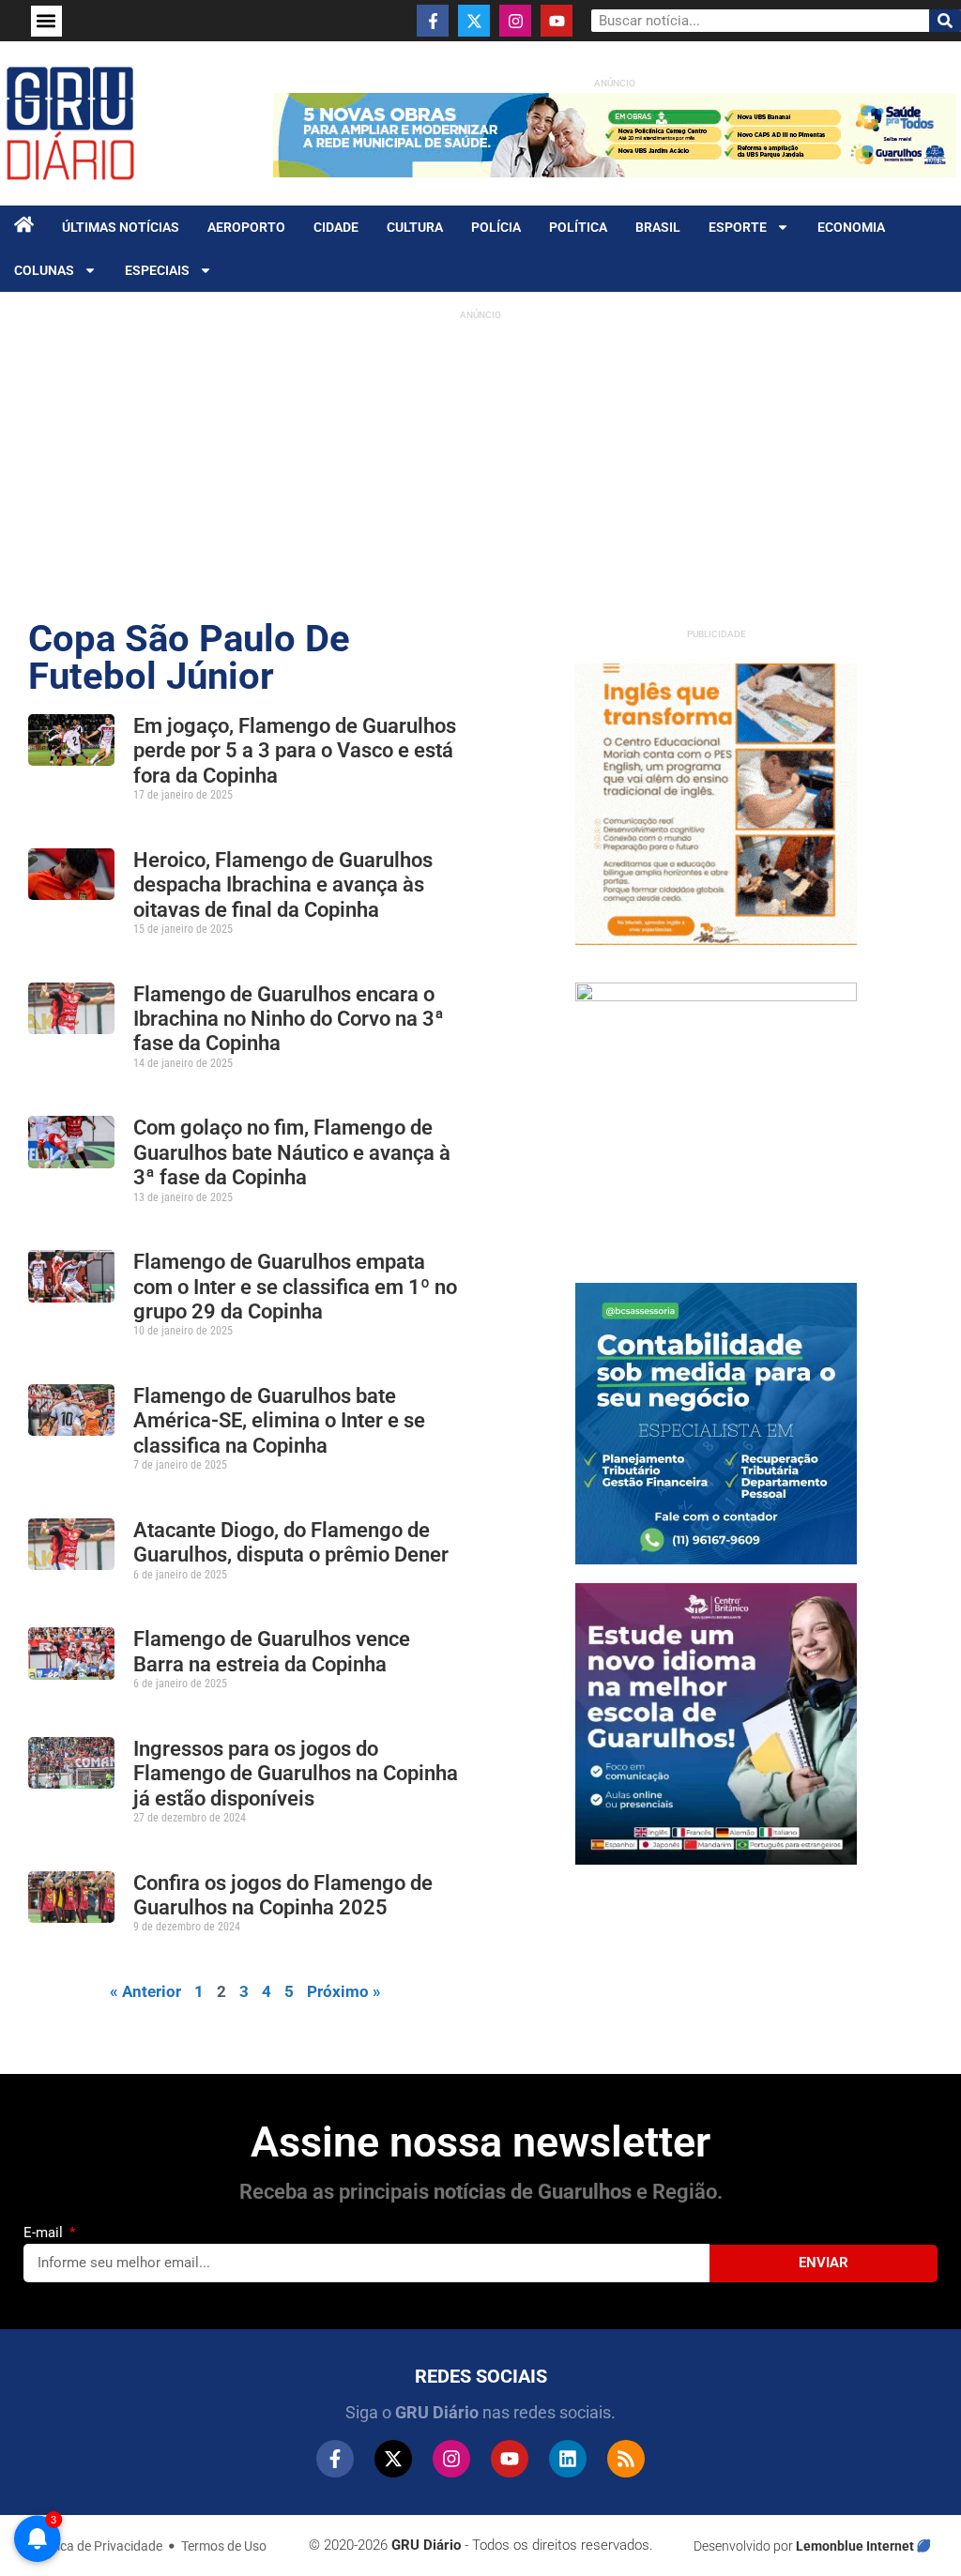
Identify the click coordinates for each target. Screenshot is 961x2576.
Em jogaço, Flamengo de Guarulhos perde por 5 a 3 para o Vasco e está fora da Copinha (295, 751)
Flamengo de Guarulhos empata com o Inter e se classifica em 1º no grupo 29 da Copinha (295, 1287)
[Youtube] (557, 21)
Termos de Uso (224, 2546)
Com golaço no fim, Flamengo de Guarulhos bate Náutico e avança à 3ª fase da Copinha (292, 1152)
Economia (851, 227)
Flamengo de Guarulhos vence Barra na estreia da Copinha (272, 1651)
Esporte (738, 227)
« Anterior (145, 1991)
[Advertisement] (480, 461)
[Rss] (626, 2459)
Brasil (658, 227)
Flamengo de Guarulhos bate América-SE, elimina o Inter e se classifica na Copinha (279, 1421)
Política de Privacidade (97, 2546)
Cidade (336, 227)
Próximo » (344, 1991)
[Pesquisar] (945, 21)
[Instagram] (515, 21)
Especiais (157, 270)
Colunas (44, 270)
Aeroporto (246, 227)
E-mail (45, 2233)
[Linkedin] (568, 2459)
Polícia (496, 227)
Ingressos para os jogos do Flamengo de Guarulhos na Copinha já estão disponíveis (296, 1774)
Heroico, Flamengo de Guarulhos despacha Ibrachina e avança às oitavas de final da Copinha (283, 885)
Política (578, 227)
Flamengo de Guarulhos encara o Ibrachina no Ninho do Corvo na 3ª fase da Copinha (289, 1019)
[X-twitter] (474, 21)
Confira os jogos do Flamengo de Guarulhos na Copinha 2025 (283, 1895)
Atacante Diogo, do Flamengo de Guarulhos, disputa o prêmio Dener (291, 1542)
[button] (46, 21)
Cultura (415, 227)
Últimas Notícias (121, 227)
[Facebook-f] (433, 21)
